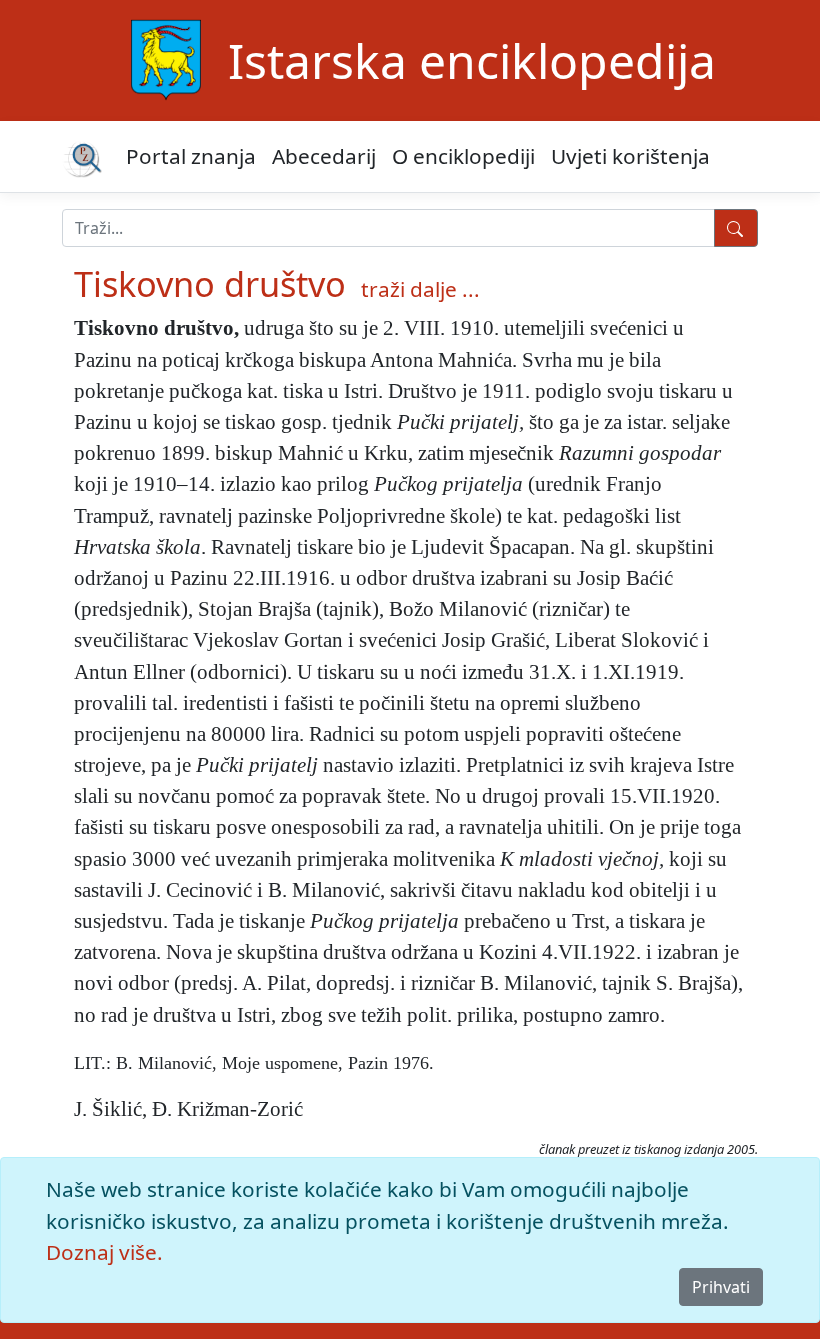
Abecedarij (324, 156)
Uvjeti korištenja (630, 156)
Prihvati (721, 1287)
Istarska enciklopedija (472, 60)
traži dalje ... (420, 289)
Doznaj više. (104, 1252)
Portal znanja (191, 156)
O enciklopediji (463, 156)
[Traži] (736, 228)
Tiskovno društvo (210, 283)
